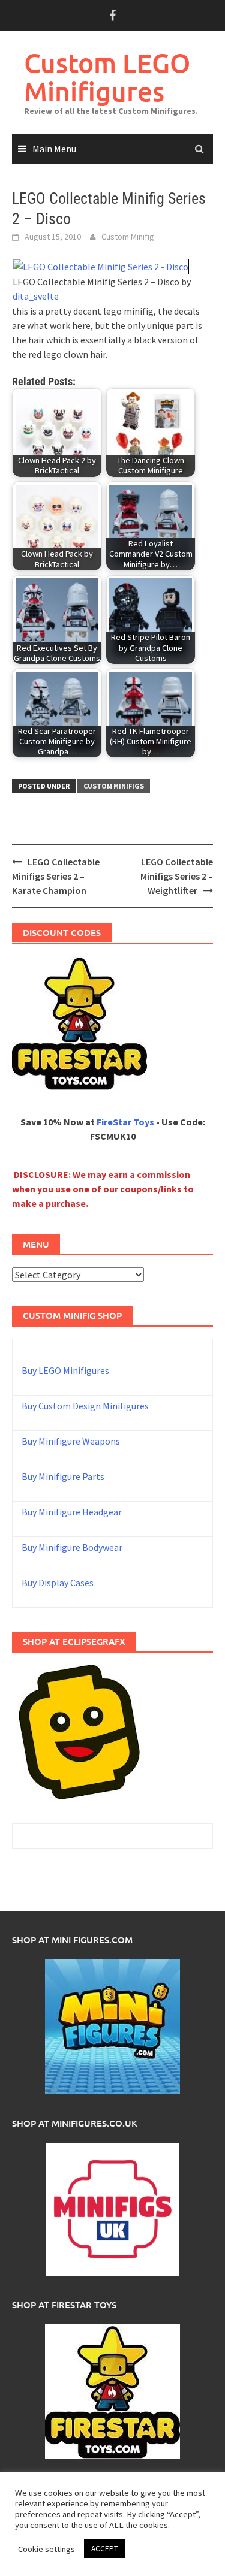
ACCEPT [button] (105, 2549)
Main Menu (54, 149)
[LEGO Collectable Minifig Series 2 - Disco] (101, 265)
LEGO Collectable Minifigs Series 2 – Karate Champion (56, 876)
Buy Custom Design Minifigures (85, 1406)
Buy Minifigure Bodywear (72, 1547)
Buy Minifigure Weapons (71, 1441)
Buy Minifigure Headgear (72, 1512)
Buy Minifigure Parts (63, 1476)
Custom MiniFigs (114, 786)
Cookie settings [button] (46, 2549)
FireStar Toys (125, 1122)
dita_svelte (36, 296)
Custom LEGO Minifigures (107, 77)
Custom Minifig (128, 237)
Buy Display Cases (58, 1583)
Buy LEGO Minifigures (65, 1370)
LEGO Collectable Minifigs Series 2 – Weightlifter (177, 876)
